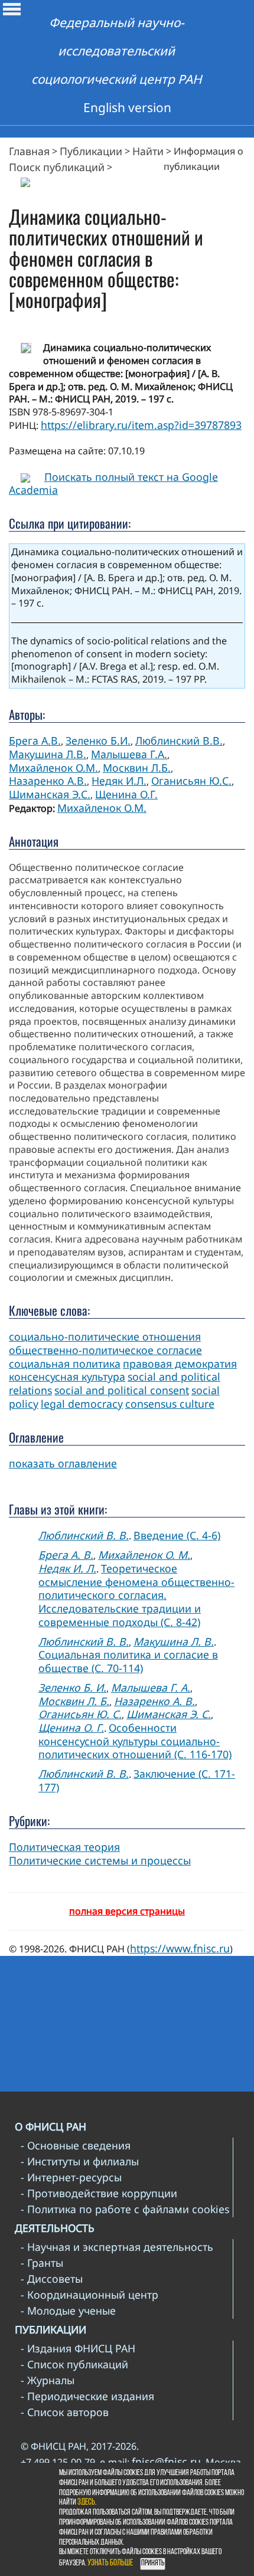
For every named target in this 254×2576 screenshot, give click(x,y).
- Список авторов (65, 2412)
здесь (86, 2503)
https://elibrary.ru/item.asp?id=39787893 (141, 425)
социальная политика (65, 1364)
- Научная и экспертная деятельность (117, 2247)
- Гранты (42, 2263)
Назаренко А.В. (48, 781)
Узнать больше (110, 2563)
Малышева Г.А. (129, 754)
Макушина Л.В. (48, 754)
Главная (29, 151)
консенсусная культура (67, 1377)
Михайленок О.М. (53, 768)
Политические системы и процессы (100, 1860)
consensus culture (170, 1404)
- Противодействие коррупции (99, 2193)
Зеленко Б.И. (98, 740)
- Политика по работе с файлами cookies (125, 2209)
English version (127, 107)
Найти (148, 151)
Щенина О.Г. (126, 794)
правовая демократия (180, 1364)
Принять (153, 2563)
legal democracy (82, 1404)
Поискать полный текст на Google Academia (113, 484)
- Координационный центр (89, 2295)
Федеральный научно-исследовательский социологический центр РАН (117, 51)
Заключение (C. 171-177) (137, 1780)
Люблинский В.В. (179, 740)
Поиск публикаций (57, 167)
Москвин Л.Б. (137, 768)
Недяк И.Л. (119, 781)
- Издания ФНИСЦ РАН (78, 2348)
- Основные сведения (76, 2145)
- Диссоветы (52, 2279)
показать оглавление (63, 1463)
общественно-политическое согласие (105, 1350)
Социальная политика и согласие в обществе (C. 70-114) (128, 1661)
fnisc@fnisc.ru (166, 2462)
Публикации (91, 151)
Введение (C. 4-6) (177, 1535)
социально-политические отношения (105, 1336)
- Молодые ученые (68, 2310)
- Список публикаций (74, 2364)
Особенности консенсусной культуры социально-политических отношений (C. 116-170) (135, 1741)
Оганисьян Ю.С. (191, 781)
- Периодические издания (87, 2396)
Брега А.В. (35, 740)
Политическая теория (64, 1847)
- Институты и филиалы (80, 2161)
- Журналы (48, 2380)
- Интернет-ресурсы (71, 2177)
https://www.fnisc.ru (180, 1948)
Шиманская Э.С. (50, 794)
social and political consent (122, 1390)
